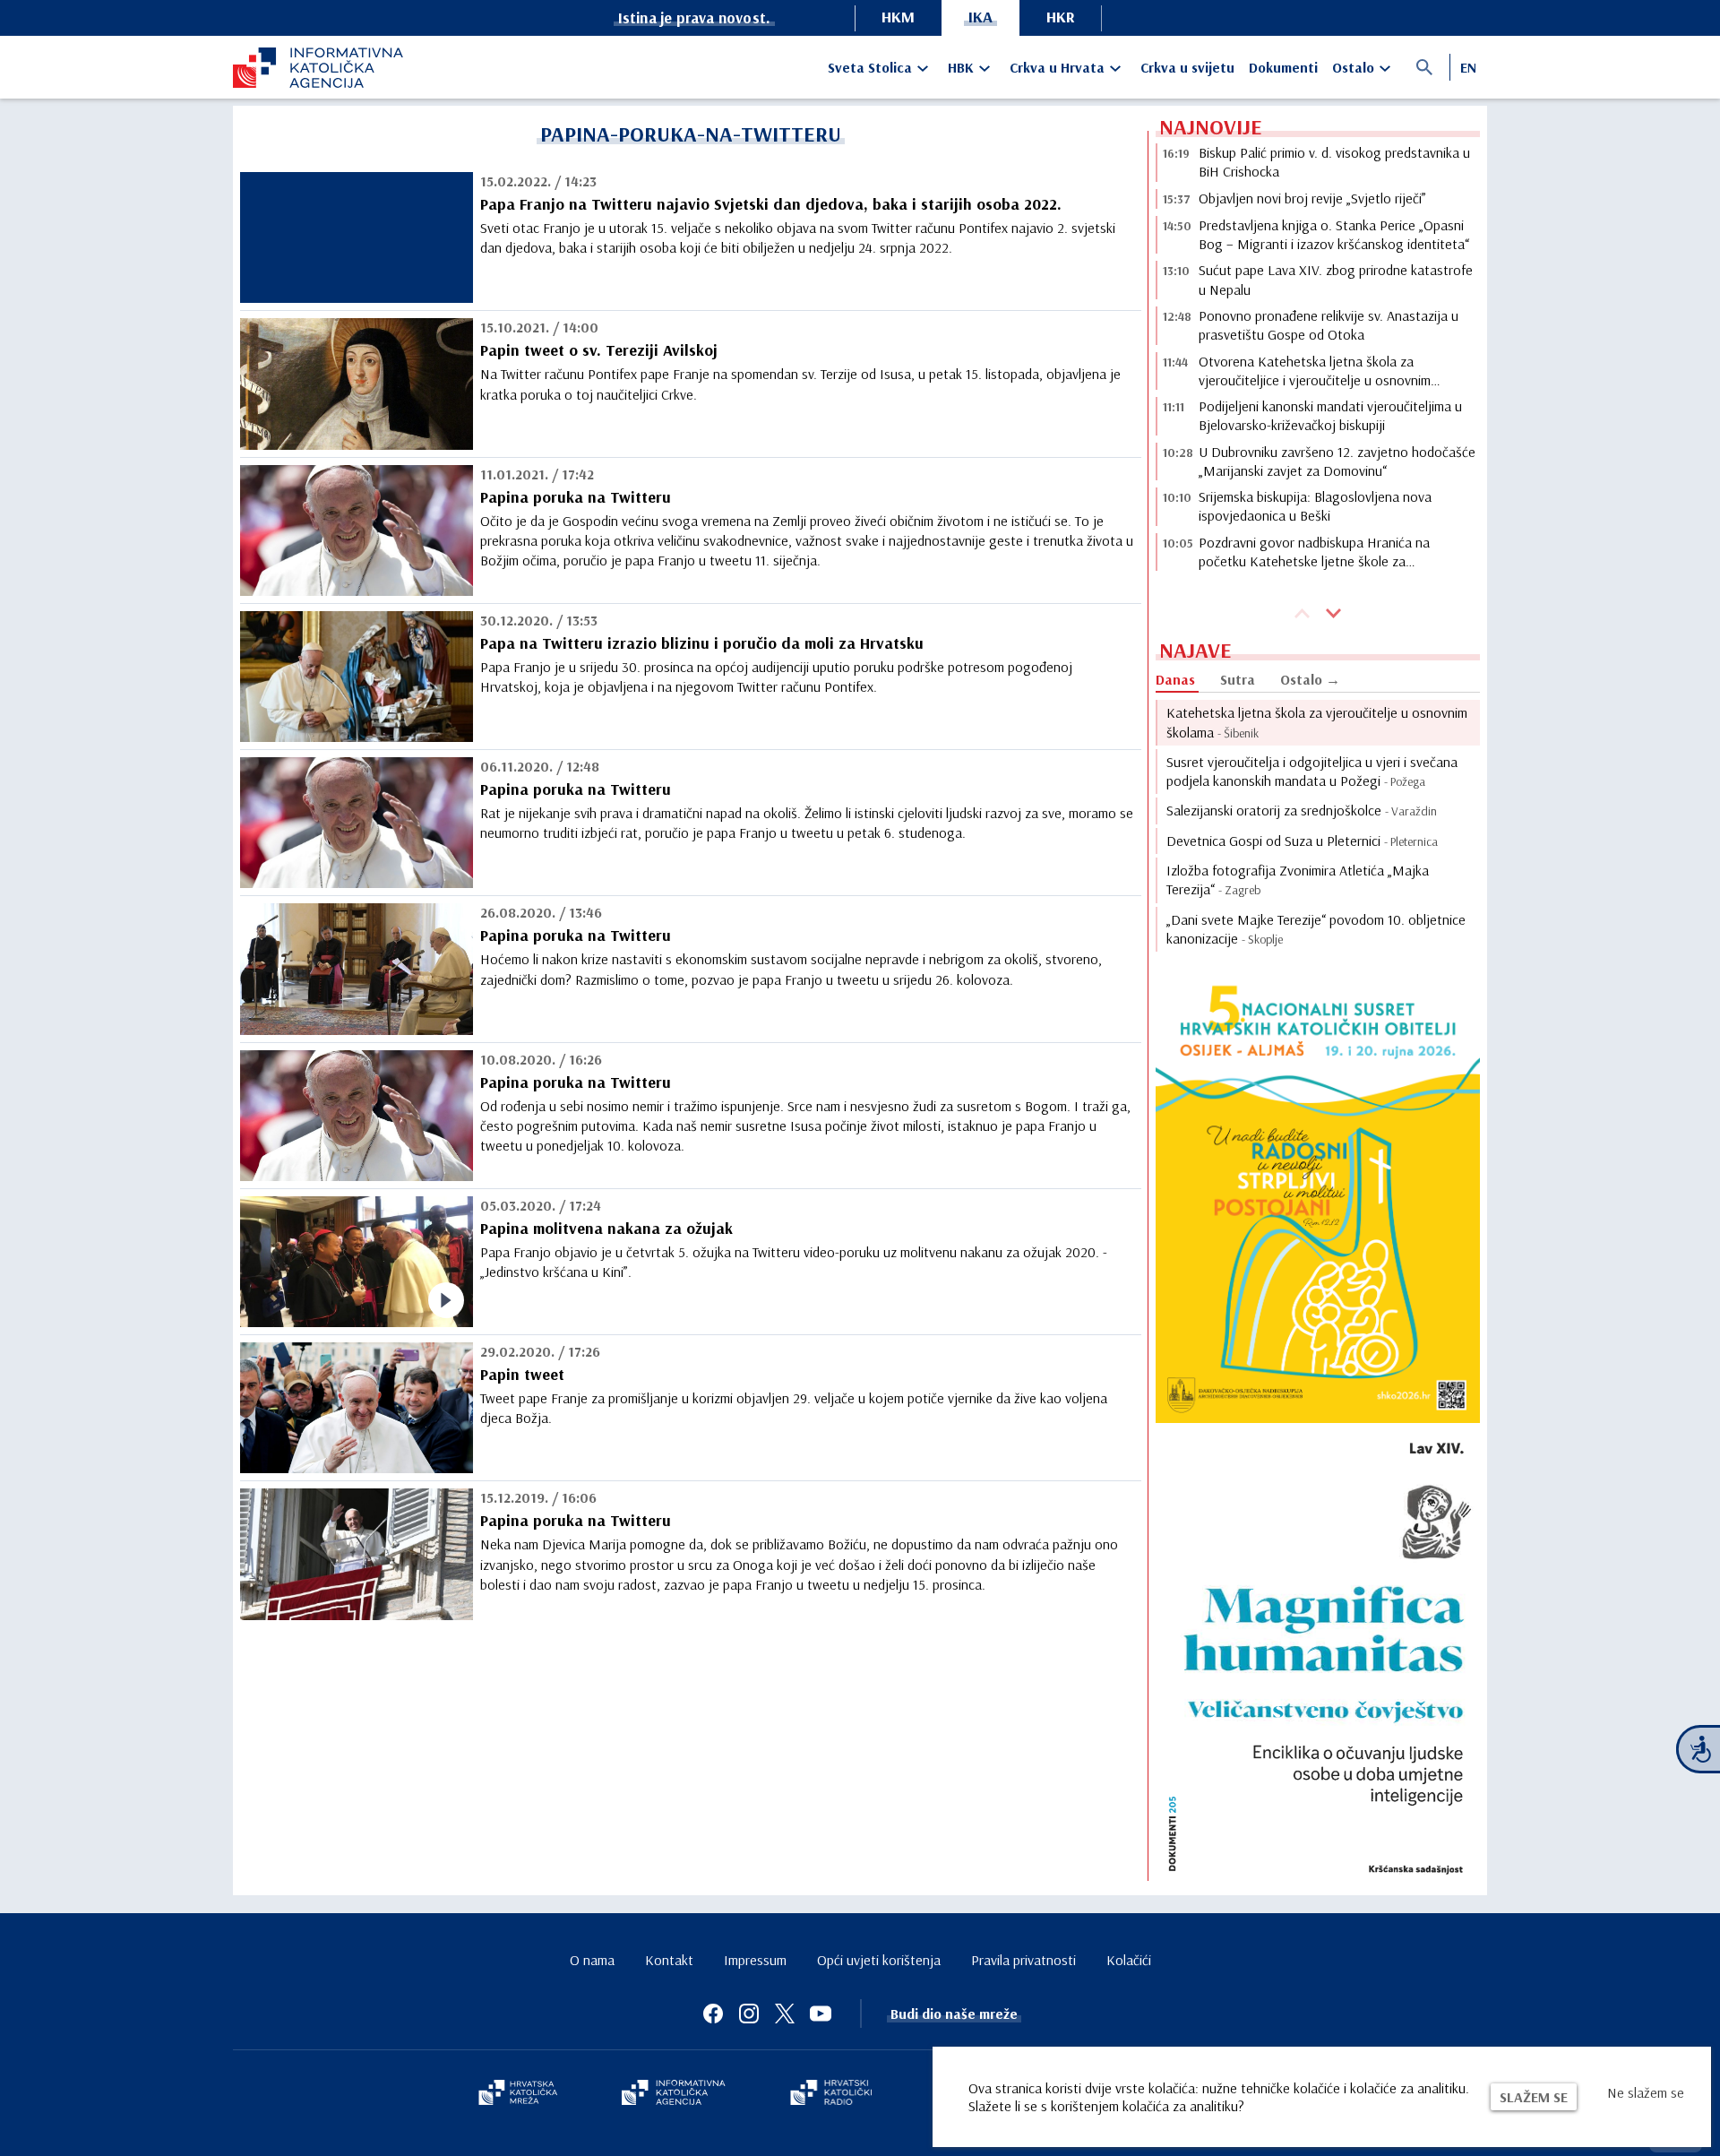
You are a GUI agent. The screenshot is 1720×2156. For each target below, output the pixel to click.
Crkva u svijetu (1187, 67)
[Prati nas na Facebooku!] (713, 2014)
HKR (1061, 17)
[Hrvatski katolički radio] (831, 2094)
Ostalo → (1310, 679)
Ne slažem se (1646, 2092)
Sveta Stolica (870, 67)
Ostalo (1353, 67)
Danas (1175, 679)
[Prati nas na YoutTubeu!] (821, 2014)
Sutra (1238, 679)
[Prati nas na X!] (785, 2014)
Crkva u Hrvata (1057, 67)
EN (1468, 67)
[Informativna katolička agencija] (674, 2094)
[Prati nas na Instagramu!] (749, 2014)
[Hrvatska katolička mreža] (518, 2094)
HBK (961, 67)
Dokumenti (1283, 67)
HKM (898, 17)
